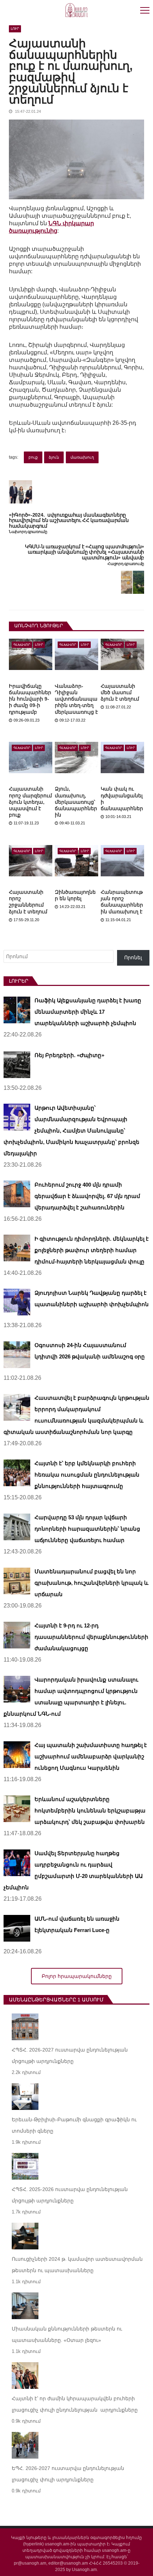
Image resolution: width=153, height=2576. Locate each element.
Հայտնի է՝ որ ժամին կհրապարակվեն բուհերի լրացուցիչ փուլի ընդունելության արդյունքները (75, 2404)
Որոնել (133, 957)
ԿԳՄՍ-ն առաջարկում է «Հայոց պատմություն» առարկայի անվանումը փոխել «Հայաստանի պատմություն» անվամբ (85, 552)
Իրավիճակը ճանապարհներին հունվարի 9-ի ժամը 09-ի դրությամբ (30, 699)
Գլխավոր (22, 645)
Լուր (15, 29)
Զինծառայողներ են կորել (75, 895)
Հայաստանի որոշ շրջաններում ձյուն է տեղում (28, 902)
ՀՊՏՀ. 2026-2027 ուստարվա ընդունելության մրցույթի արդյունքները (70, 2055)
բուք (33, 457)
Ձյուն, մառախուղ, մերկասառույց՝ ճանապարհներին (76, 802)
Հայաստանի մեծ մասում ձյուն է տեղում (120, 692)
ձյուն (54, 457)
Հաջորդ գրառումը (126, 564)
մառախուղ (82, 457)
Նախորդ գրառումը (28, 532)
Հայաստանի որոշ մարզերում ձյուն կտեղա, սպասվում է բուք (30, 802)
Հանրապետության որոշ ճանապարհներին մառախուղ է (122, 902)
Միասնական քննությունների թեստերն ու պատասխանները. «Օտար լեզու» (67, 2334)
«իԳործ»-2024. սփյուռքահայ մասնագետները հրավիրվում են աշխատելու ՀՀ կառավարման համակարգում (69, 521)
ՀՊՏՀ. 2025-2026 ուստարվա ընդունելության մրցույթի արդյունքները (70, 2195)
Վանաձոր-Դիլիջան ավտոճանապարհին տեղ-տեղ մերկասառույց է (76, 699)
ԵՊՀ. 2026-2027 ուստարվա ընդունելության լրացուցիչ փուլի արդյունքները (68, 2474)
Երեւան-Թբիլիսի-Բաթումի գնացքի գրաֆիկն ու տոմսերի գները (74, 2125)
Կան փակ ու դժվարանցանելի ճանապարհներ (122, 799)
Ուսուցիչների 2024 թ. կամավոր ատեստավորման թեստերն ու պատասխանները (77, 2265)
